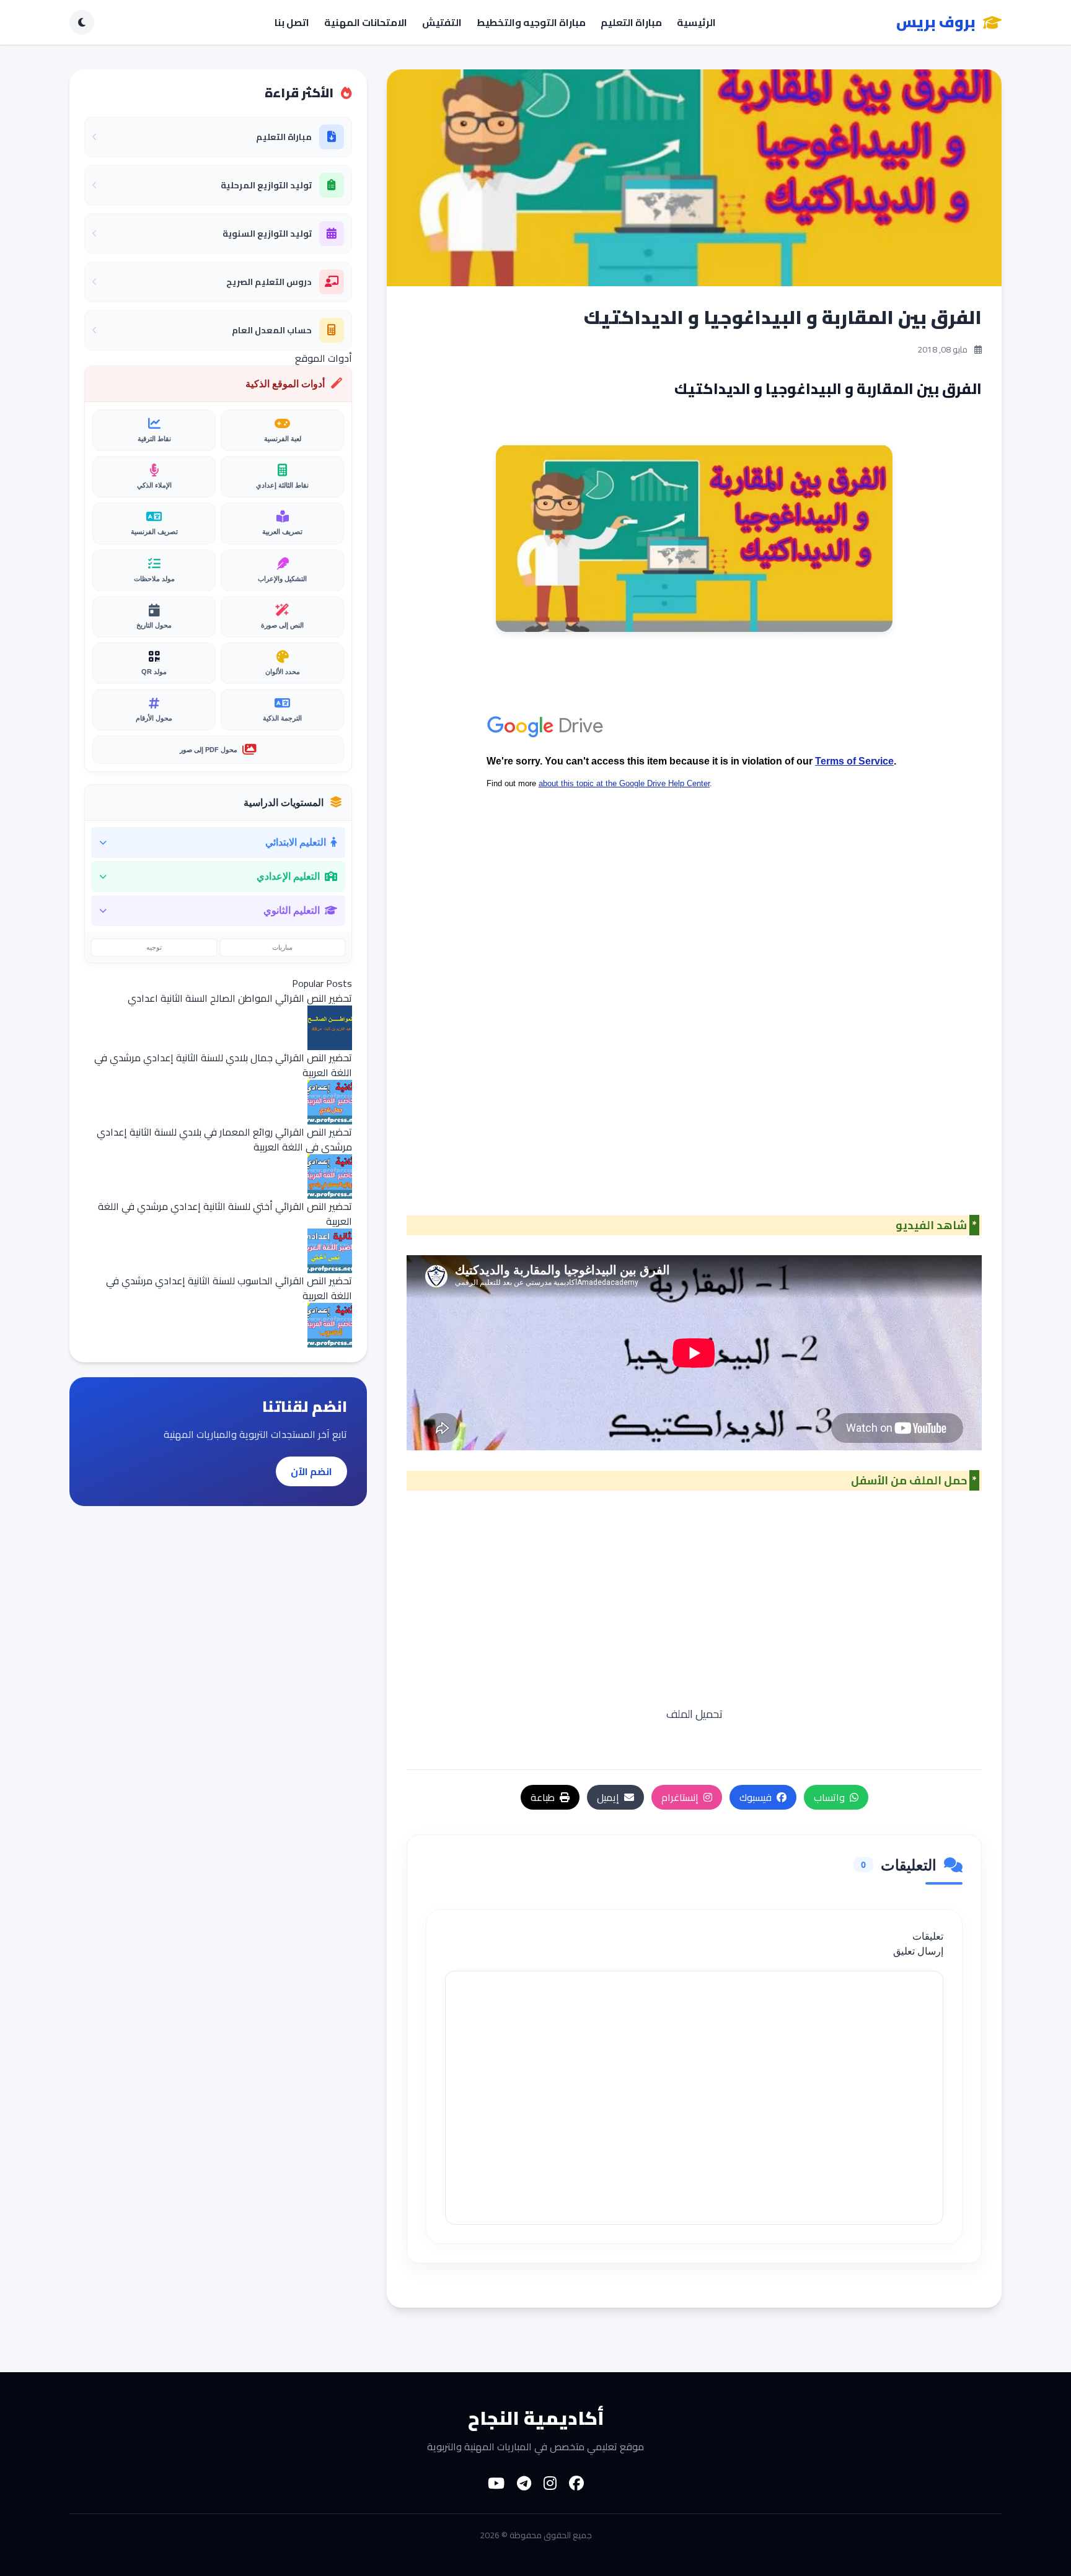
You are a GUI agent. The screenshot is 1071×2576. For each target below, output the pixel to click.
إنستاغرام (680, 1797)
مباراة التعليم (631, 22)
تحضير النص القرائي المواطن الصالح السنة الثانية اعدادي (240, 998)
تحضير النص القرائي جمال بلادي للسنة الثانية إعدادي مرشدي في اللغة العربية (223, 1065)
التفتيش (442, 22)
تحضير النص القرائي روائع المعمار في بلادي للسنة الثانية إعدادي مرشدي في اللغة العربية (224, 1139)
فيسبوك (756, 1797)
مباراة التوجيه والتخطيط (531, 22)
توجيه (154, 947)
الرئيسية (696, 22)
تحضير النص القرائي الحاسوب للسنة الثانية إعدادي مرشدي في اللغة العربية (229, 1288)
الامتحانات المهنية (366, 22)
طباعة (543, 1797)
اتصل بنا (292, 22)
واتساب (829, 1797)
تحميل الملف (694, 1714)
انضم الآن (311, 1471)
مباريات (282, 947)
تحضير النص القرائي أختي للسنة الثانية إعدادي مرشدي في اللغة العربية (225, 1214)
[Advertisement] (694, 1129)
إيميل (608, 1797)
